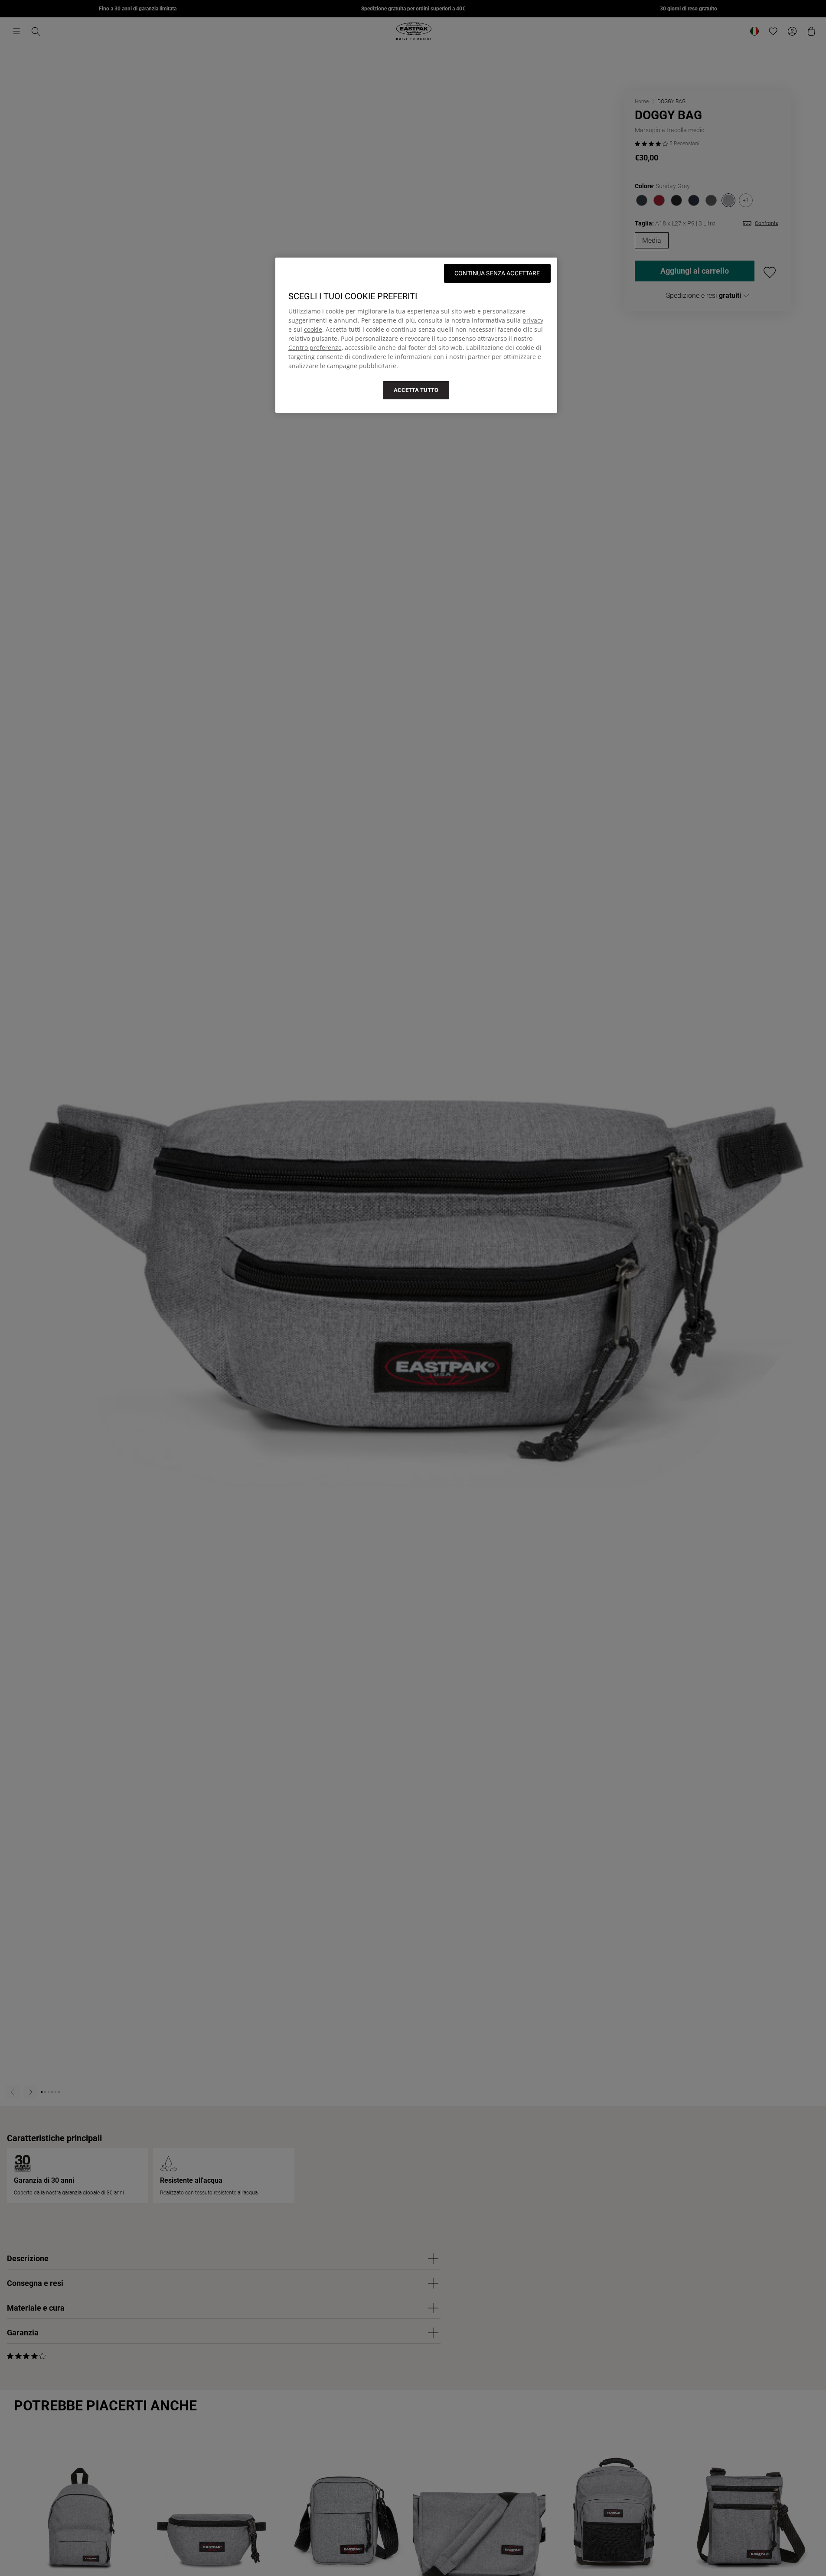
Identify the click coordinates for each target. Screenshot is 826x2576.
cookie (313, 329)
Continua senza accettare (497, 273)
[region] (416, 335)
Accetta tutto (416, 390)
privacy (533, 320)
